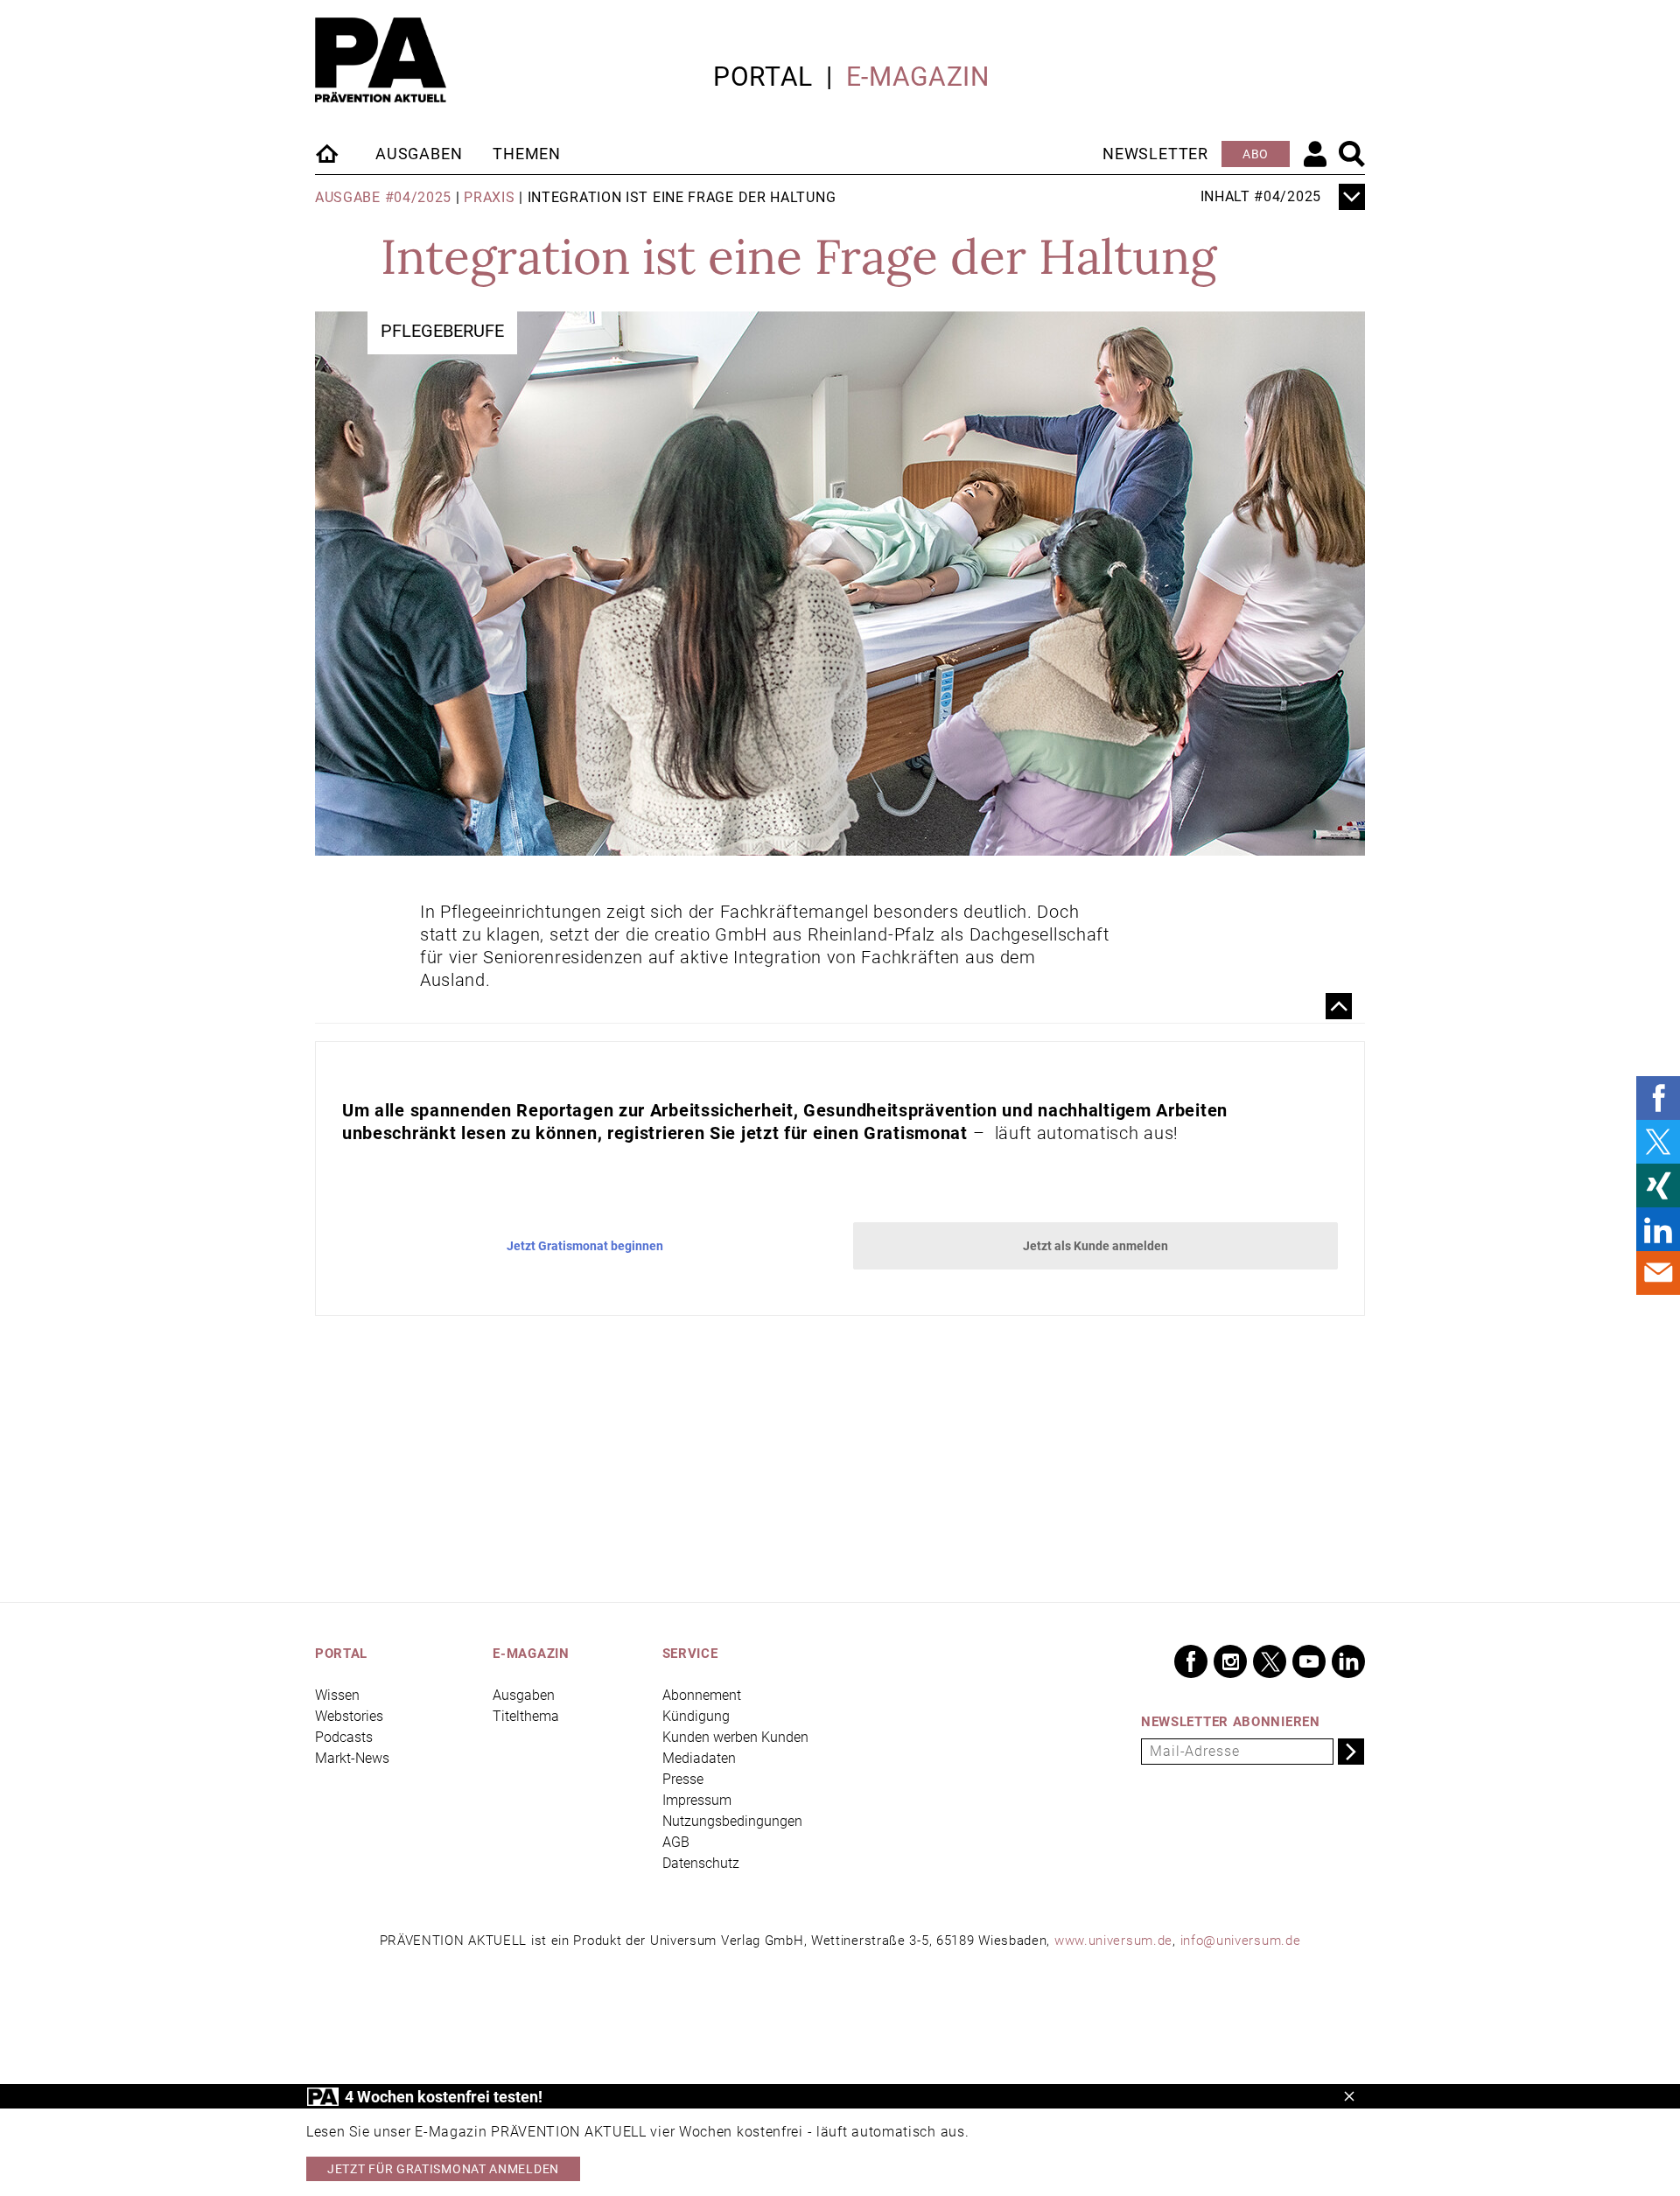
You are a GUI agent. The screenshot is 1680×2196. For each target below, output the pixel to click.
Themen (527, 154)
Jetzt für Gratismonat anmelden (443, 2169)
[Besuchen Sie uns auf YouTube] (1309, 1661)
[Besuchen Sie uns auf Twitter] (1270, 1661)
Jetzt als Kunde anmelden (1095, 1246)
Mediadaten (699, 1758)
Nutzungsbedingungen (732, 1821)
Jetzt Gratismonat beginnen (585, 1246)
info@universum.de (1241, 1941)
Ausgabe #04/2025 (383, 197)
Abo (1256, 154)
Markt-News (352, 1758)
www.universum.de (1113, 1941)
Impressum (697, 1800)
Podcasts (344, 1737)
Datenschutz (701, 1863)
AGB (676, 1842)
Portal (763, 77)
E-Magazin (918, 77)
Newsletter (1155, 154)
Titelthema (526, 1716)
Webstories (349, 1716)
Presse (683, 1779)
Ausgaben (419, 154)
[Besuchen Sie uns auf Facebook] (1191, 1661)
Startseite (328, 153)
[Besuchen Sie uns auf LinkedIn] (1348, 1661)
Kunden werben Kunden (735, 1737)
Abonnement (702, 1695)
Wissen (337, 1695)
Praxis (489, 197)
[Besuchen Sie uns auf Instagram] (1230, 1661)
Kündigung (696, 1716)
